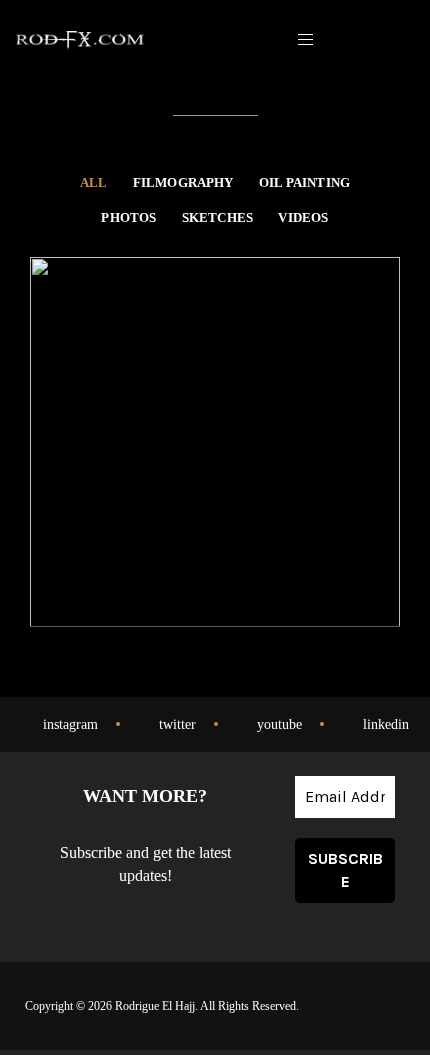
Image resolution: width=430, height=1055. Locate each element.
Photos (128, 218)
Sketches (218, 218)
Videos (303, 218)
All (94, 183)
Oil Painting (304, 183)
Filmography (183, 183)
